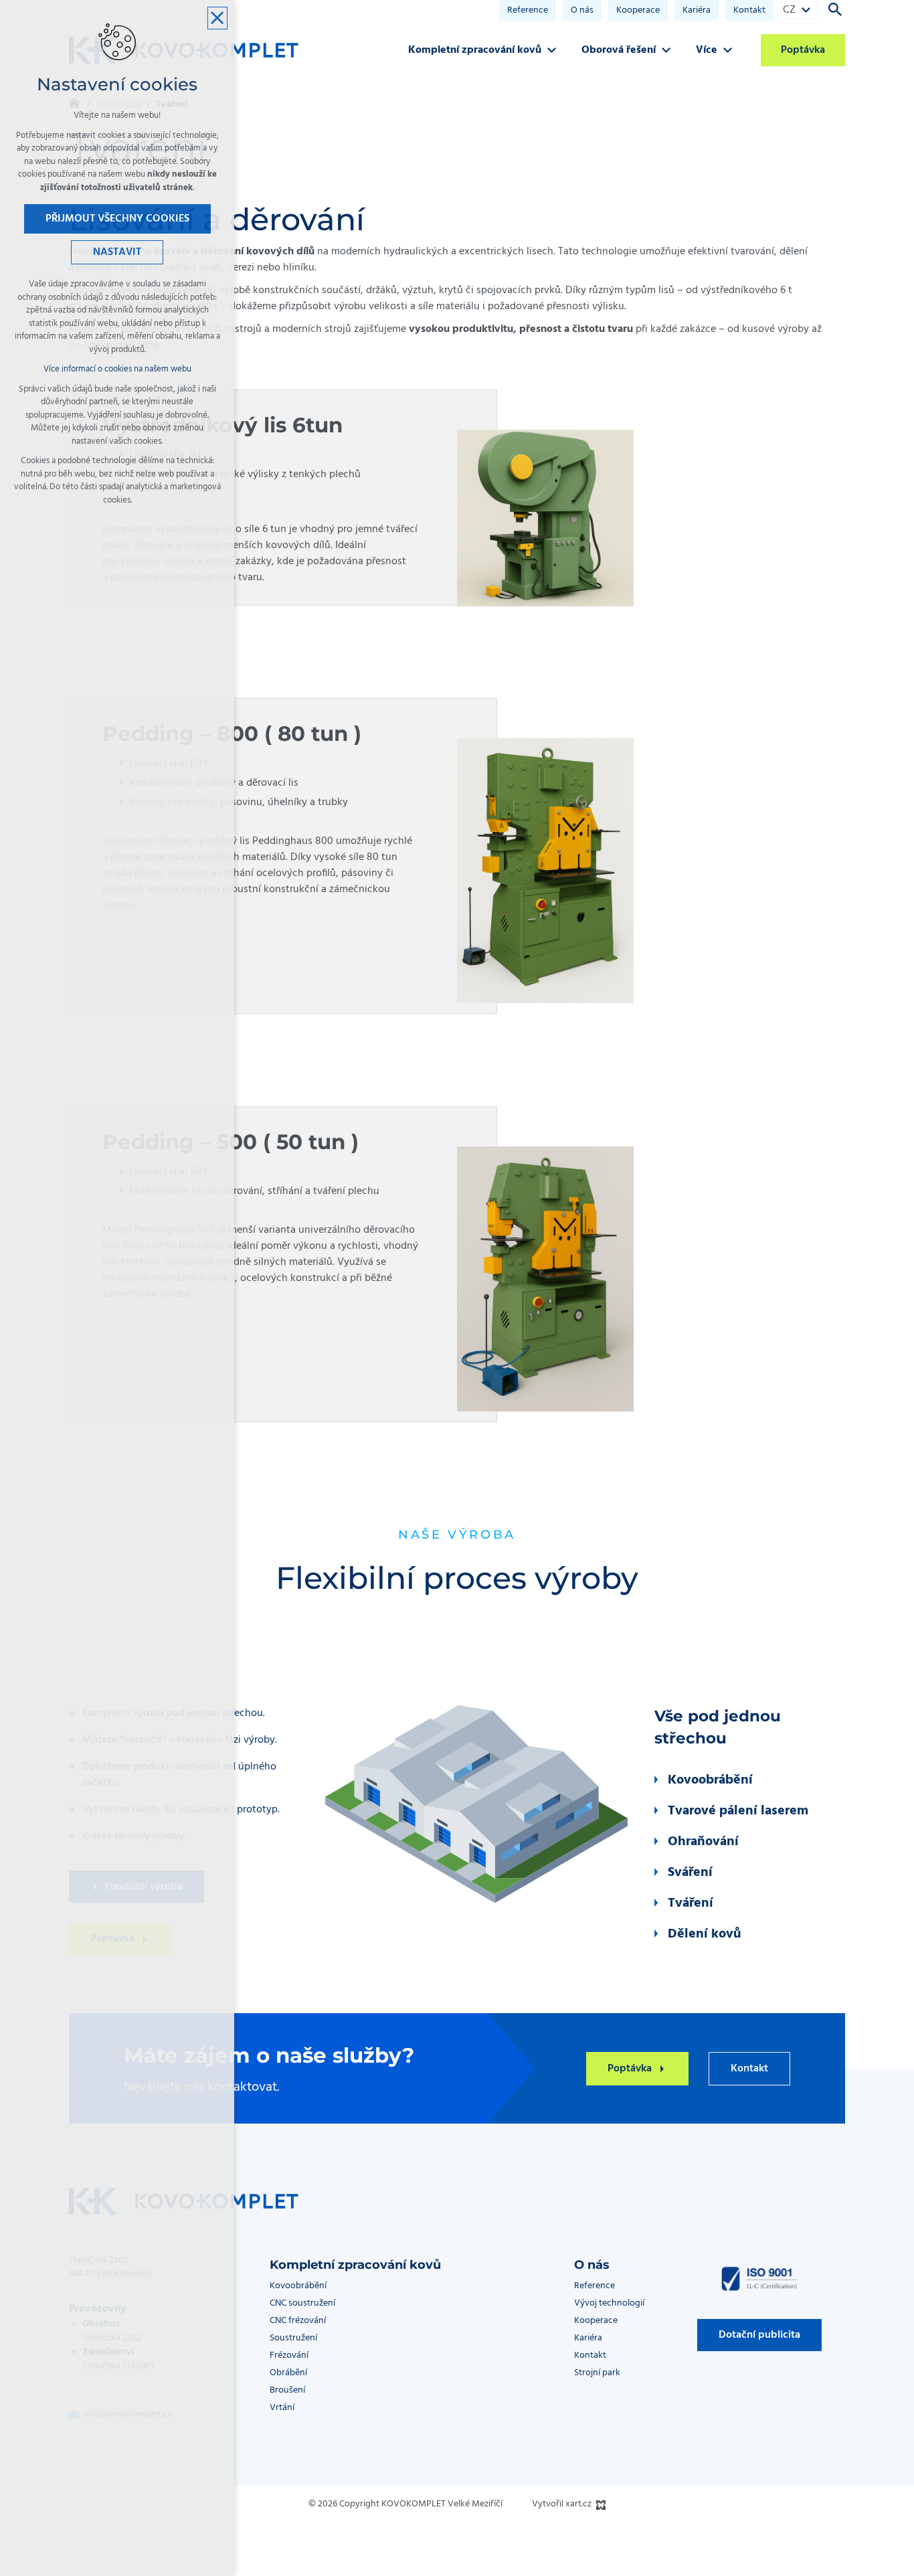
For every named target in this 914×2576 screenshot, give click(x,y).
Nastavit (117, 252)
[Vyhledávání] (835, 9)
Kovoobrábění (710, 1780)
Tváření (691, 1903)
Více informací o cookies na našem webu (117, 369)
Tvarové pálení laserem (738, 1811)
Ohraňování (703, 1842)
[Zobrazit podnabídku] (806, 10)
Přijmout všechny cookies (117, 219)
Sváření (690, 1873)
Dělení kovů (705, 1934)
